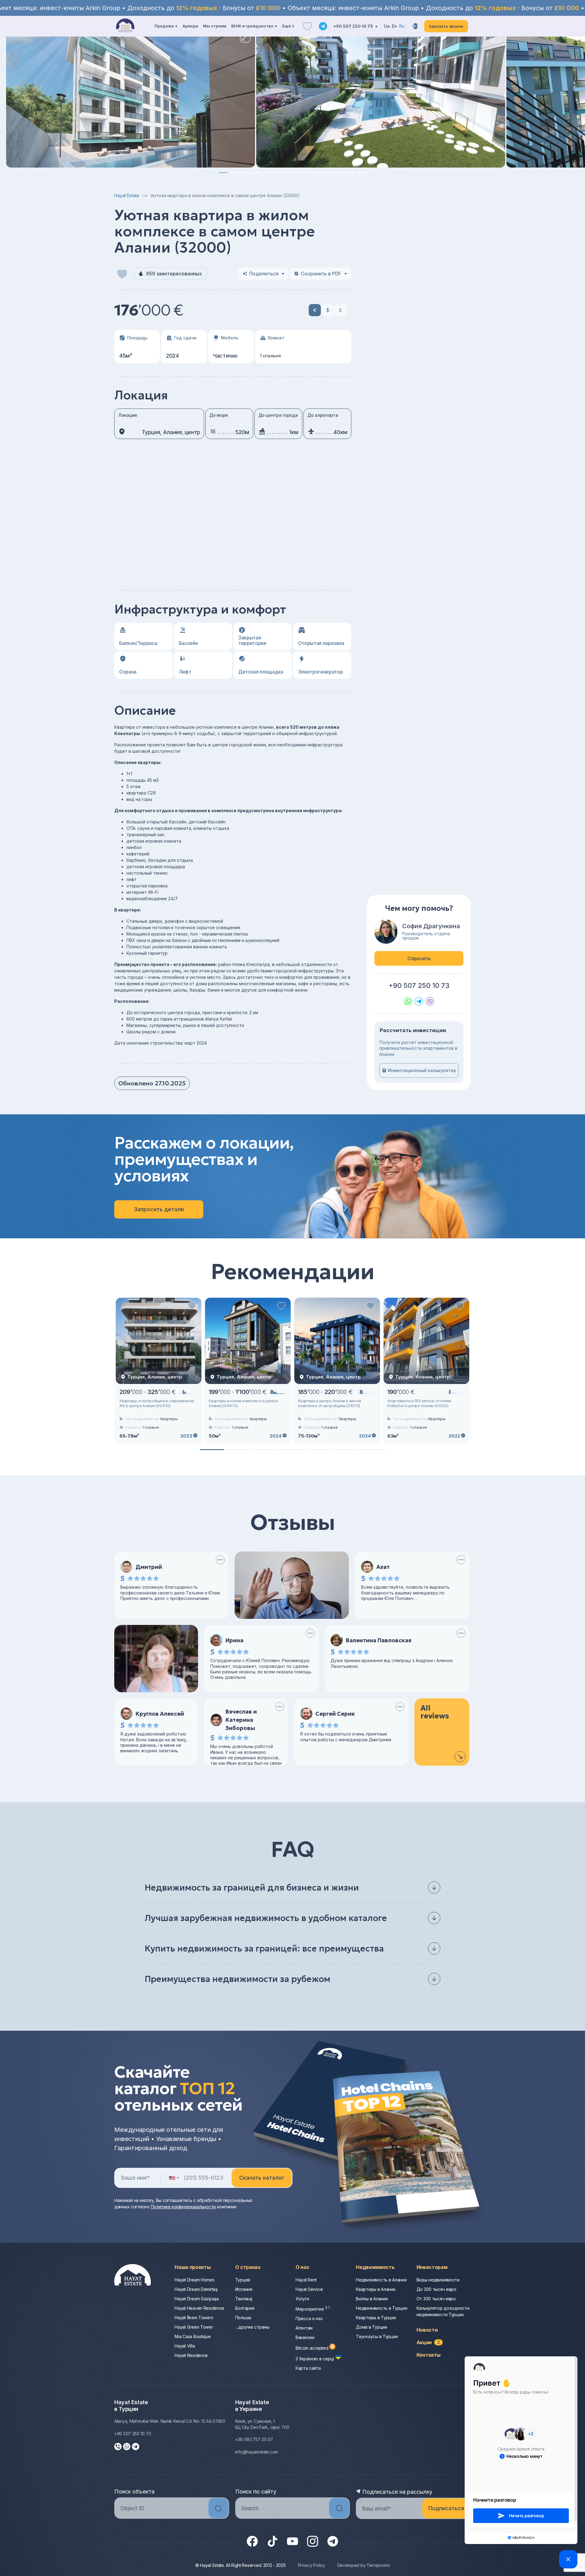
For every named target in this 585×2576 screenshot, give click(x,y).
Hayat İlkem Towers (194, 2318)
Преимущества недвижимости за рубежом (238, 1979)
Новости (427, 2330)
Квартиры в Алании (376, 2289)
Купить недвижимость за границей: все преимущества (264, 1949)
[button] (223, 173)
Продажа (164, 26)
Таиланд (244, 2299)
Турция (243, 2280)
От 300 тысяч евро (436, 2299)
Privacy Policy (312, 2565)
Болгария (245, 2308)
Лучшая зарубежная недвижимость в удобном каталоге (266, 1918)
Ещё (286, 26)
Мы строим (215, 26)
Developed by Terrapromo (364, 2565)
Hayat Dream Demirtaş (196, 2289)
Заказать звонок (446, 26)
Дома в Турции (371, 2327)
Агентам (304, 2328)
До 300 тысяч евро (436, 2289)
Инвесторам (432, 2267)
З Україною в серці (315, 2359)
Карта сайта (308, 2368)
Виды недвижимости (438, 2280)
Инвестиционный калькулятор (422, 1070)
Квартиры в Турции (376, 2318)
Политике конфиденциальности (183, 2207)
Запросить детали (159, 1209)
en (394, 26)
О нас (302, 2267)
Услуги (302, 2299)
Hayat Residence (191, 2355)
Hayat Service (309, 2289)
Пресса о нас (309, 2318)
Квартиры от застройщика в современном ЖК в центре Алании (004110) (157, 1403)
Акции (428, 2342)
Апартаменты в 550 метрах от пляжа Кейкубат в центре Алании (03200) (419, 1403)
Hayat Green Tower (194, 2327)
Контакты (429, 2355)
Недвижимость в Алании (381, 2280)
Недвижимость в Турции (381, 2308)
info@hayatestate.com (257, 2452)
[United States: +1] (174, 2178)
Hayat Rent (306, 2280)
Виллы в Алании (372, 2299)
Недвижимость (375, 2267)
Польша (243, 2318)
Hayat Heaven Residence (199, 2308)
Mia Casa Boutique (193, 2336)
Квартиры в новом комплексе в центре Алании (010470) (243, 1403)
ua (387, 26)
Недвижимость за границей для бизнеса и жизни (252, 1888)
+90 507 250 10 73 (354, 26)
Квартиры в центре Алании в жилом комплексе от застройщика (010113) (329, 1403)
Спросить (419, 958)
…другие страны (252, 2327)
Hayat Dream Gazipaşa (197, 2299)
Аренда (190, 26)
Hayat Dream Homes (194, 2280)
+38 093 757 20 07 (254, 2439)
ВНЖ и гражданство (252, 26)
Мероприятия (313, 2309)
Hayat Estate (127, 195)
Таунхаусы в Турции (377, 2336)
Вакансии (305, 2337)
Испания (244, 2289)
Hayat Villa (185, 2346)
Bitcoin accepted (312, 2348)
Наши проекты (193, 2267)
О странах (248, 2267)
